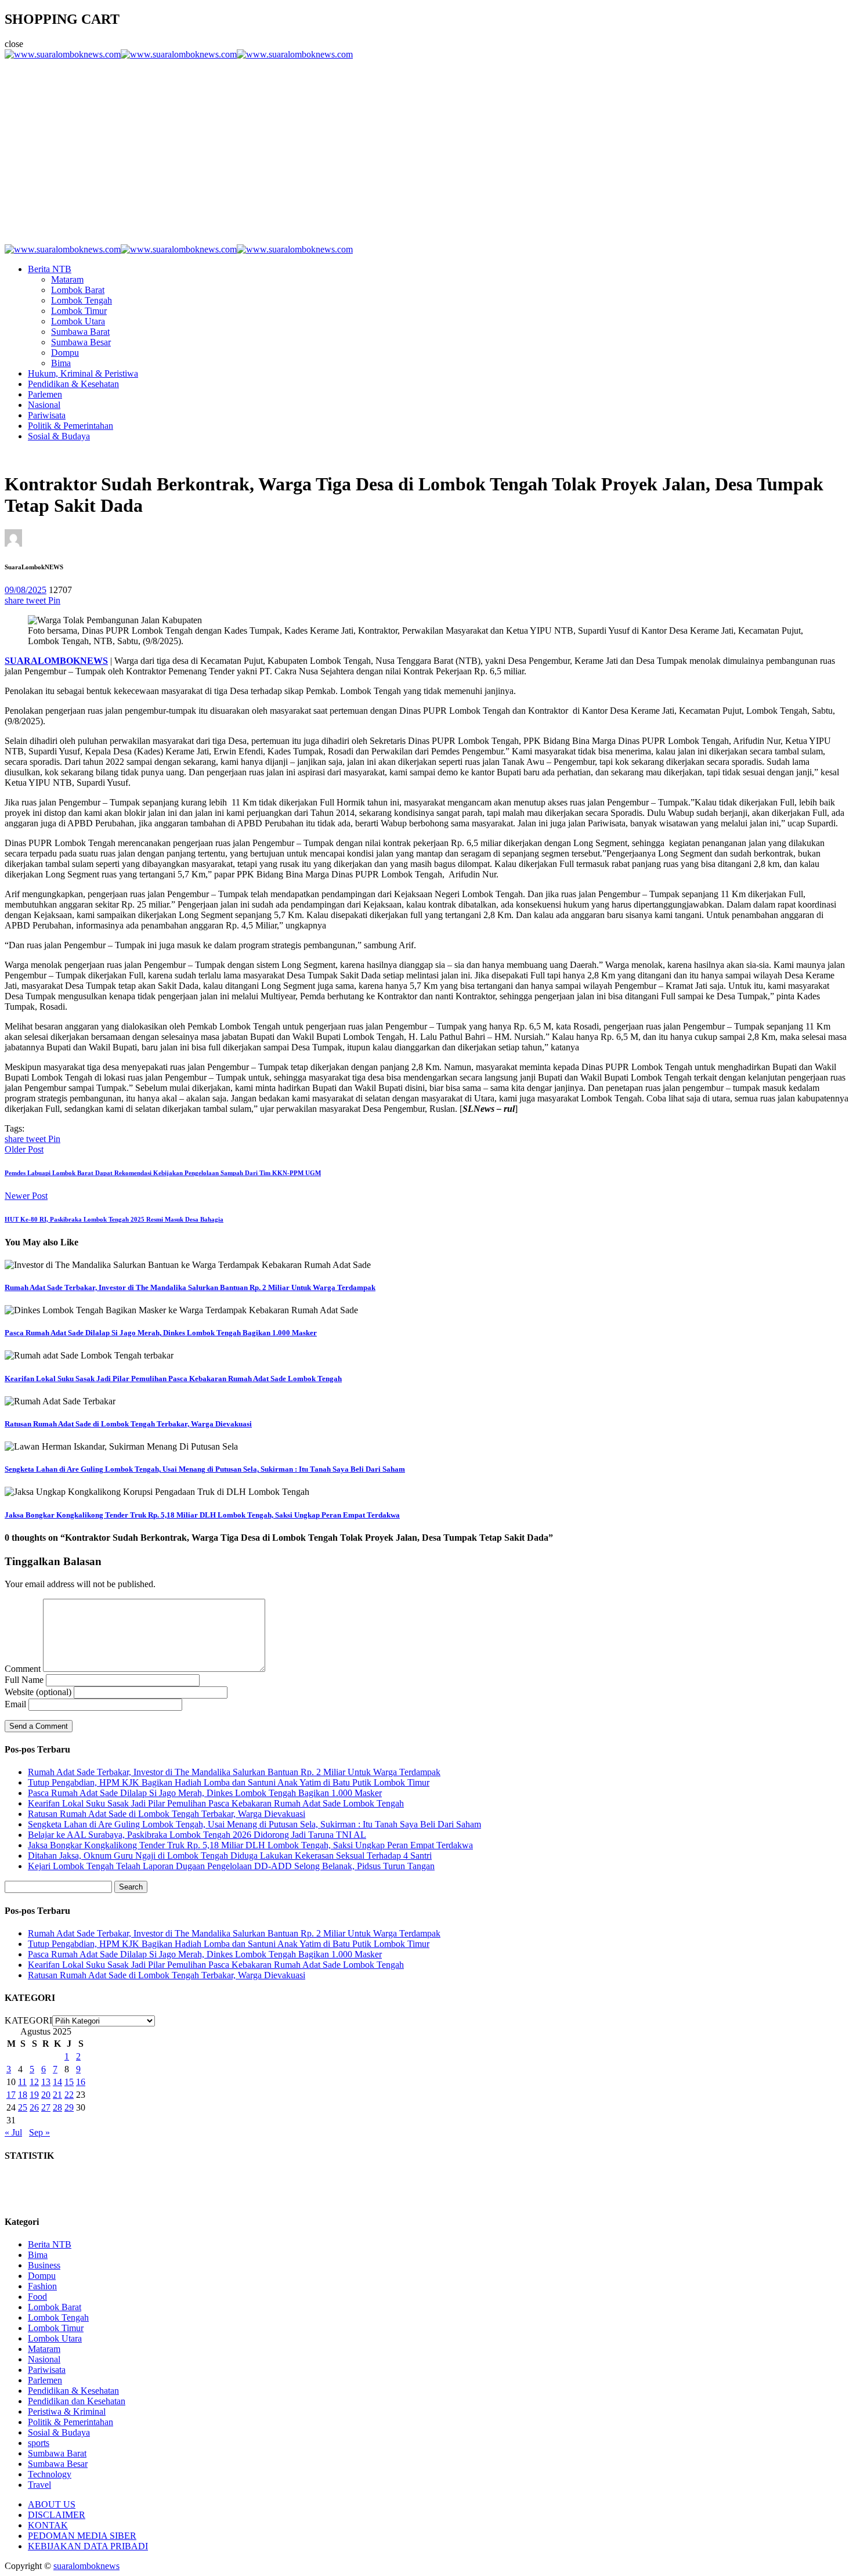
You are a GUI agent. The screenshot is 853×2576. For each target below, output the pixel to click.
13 (46, 2082)
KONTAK (48, 2525)
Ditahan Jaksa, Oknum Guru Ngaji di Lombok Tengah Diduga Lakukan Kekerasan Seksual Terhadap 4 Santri (230, 1856)
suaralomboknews (86, 2566)
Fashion (42, 2286)
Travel (39, 2485)
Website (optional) (38, 1692)
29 (69, 2107)
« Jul (13, 2132)
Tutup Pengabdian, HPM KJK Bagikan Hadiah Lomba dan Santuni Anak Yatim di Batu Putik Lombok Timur (229, 1782)
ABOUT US (52, 2504)
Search (131, 1887)
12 (34, 2082)
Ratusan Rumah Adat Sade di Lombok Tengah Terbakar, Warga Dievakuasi (128, 1424)
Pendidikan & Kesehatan (73, 384)
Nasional (44, 405)
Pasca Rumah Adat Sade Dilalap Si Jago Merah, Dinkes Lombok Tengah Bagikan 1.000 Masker (161, 1333)
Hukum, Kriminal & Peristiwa (83, 373)
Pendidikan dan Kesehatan (77, 2401)
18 (23, 2095)
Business (44, 2265)
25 (23, 2107)
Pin (54, 600)
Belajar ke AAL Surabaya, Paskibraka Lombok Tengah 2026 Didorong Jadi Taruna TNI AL (197, 1835)
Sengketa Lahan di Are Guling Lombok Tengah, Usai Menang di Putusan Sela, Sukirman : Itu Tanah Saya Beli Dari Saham (205, 1469)
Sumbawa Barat (80, 332)
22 (69, 2095)
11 (22, 2082)
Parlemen (45, 394)
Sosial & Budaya (59, 436)
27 (46, 2107)
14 (57, 2082)
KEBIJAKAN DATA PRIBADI (88, 2546)
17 (11, 2095)
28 (57, 2107)
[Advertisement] (426, 147)
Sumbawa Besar (81, 342)
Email (15, 1704)
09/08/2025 (26, 590)
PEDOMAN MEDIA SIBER (82, 2536)
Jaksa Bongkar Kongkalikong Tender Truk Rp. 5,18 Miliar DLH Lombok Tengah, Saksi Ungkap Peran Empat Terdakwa (202, 1515)
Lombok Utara (78, 321)
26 (34, 2107)
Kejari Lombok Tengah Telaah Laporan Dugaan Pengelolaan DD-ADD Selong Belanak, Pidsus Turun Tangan (231, 1866)
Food (37, 2297)
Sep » (39, 2132)
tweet (37, 600)
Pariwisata (47, 415)
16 (81, 2082)
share (15, 600)
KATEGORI (28, 2020)
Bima (61, 363)
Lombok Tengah (82, 300)
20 (46, 2095)
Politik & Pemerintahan (71, 426)
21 (57, 2095)
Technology (50, 2474)
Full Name (24, 1680)
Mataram (67, 279)
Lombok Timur (79, 311)
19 (34, 2095)
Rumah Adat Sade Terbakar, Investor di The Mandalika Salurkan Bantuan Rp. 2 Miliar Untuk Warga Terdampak (190, 1287)
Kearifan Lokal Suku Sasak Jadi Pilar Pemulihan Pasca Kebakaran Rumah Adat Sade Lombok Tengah (173, 1379)
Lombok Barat (78, 290)
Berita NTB (50, 269)
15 (69, 2082)
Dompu (65, 353)
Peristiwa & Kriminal (67, 2411)
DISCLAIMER (57, 2515)
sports (39, 2443)
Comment (23, 1669)
